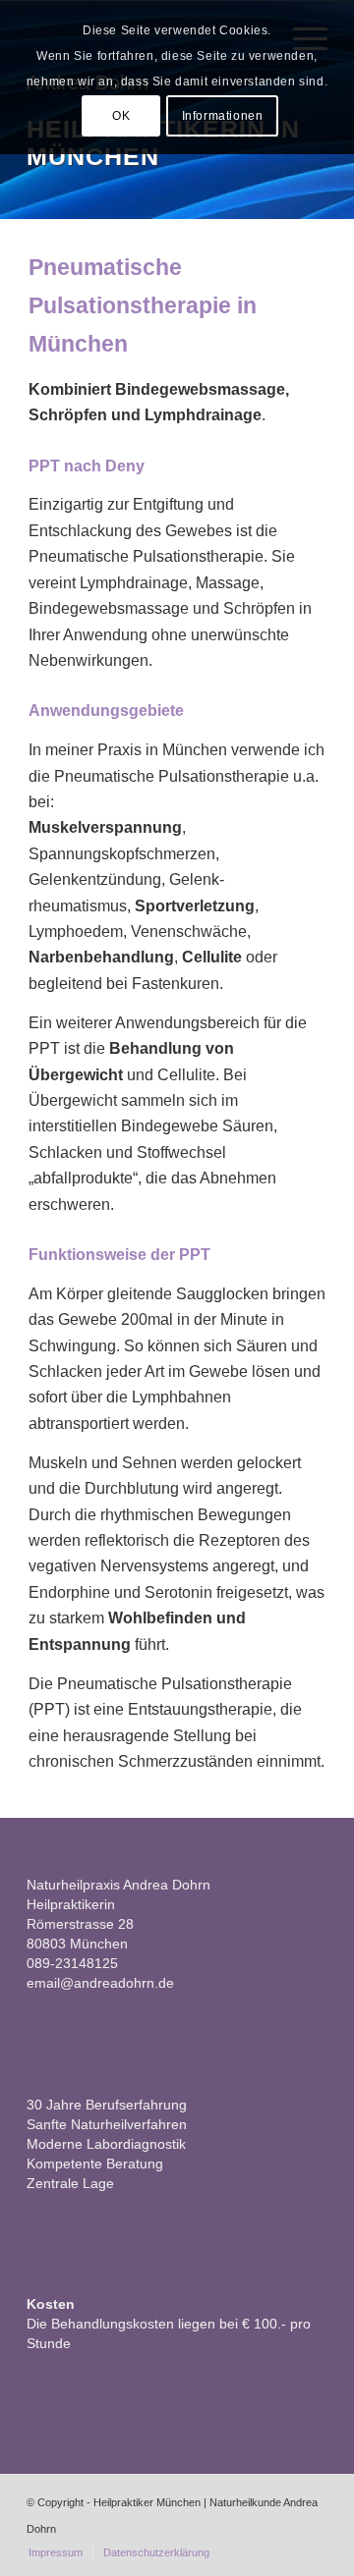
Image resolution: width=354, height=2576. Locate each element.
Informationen (223, 116)
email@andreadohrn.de (100, 1983)
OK (121, 116)
